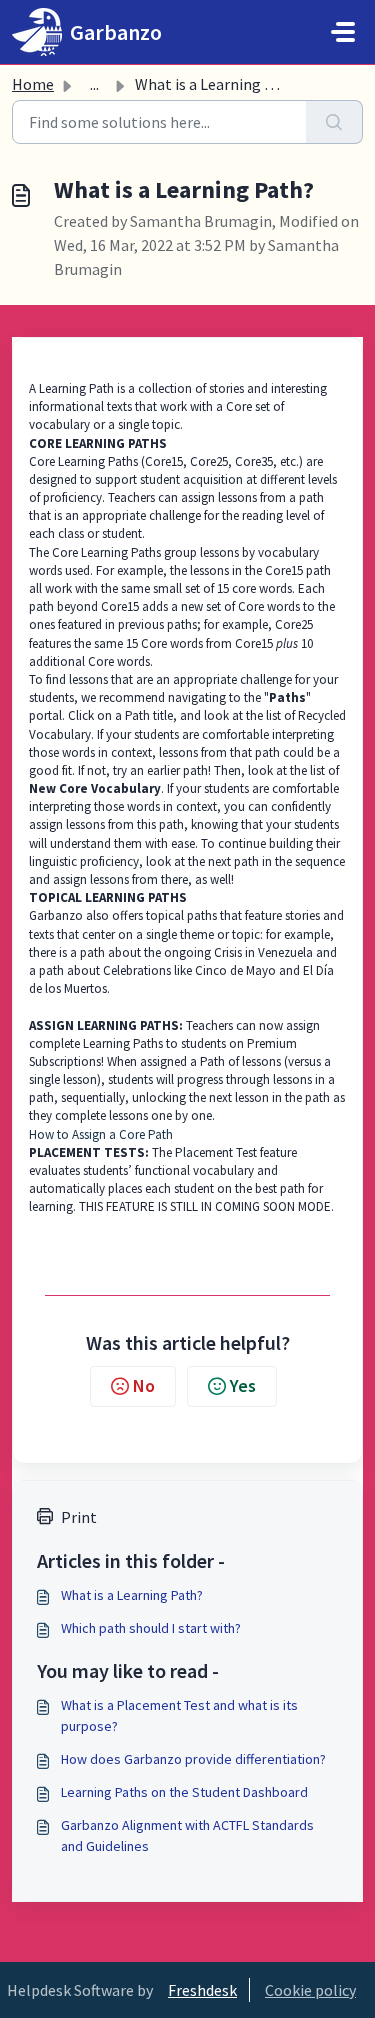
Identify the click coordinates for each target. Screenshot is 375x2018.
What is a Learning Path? (132, 1595)
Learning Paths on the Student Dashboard (184, 1792)
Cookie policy (310, 1990)
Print (79, 1517)
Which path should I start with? (151, 1628)
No (144, 1385)
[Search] (334, 122)
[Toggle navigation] (343, 32)
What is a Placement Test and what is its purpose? (179, 1715)
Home (33, 84)
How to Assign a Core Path (101, 1134)
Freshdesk (202, 1990)
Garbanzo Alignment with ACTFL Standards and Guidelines (187, 1835)
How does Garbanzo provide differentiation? (193, 1759)
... (94, 84)
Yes (243, 1385)
